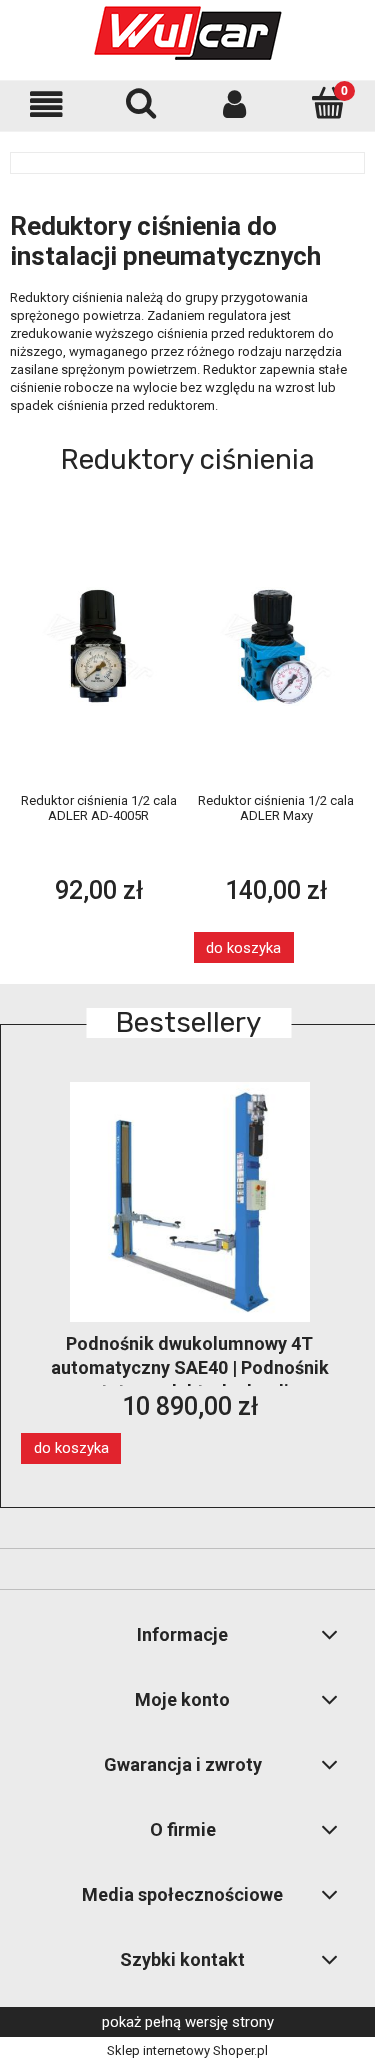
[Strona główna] (188, 33)
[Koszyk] (328, 103)
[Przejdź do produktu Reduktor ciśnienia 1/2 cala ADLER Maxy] (277, 646)
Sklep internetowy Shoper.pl (187, 2050)
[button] (47, 104)
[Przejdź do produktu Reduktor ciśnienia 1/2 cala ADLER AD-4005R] (99, 646)
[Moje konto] (235, 104)
